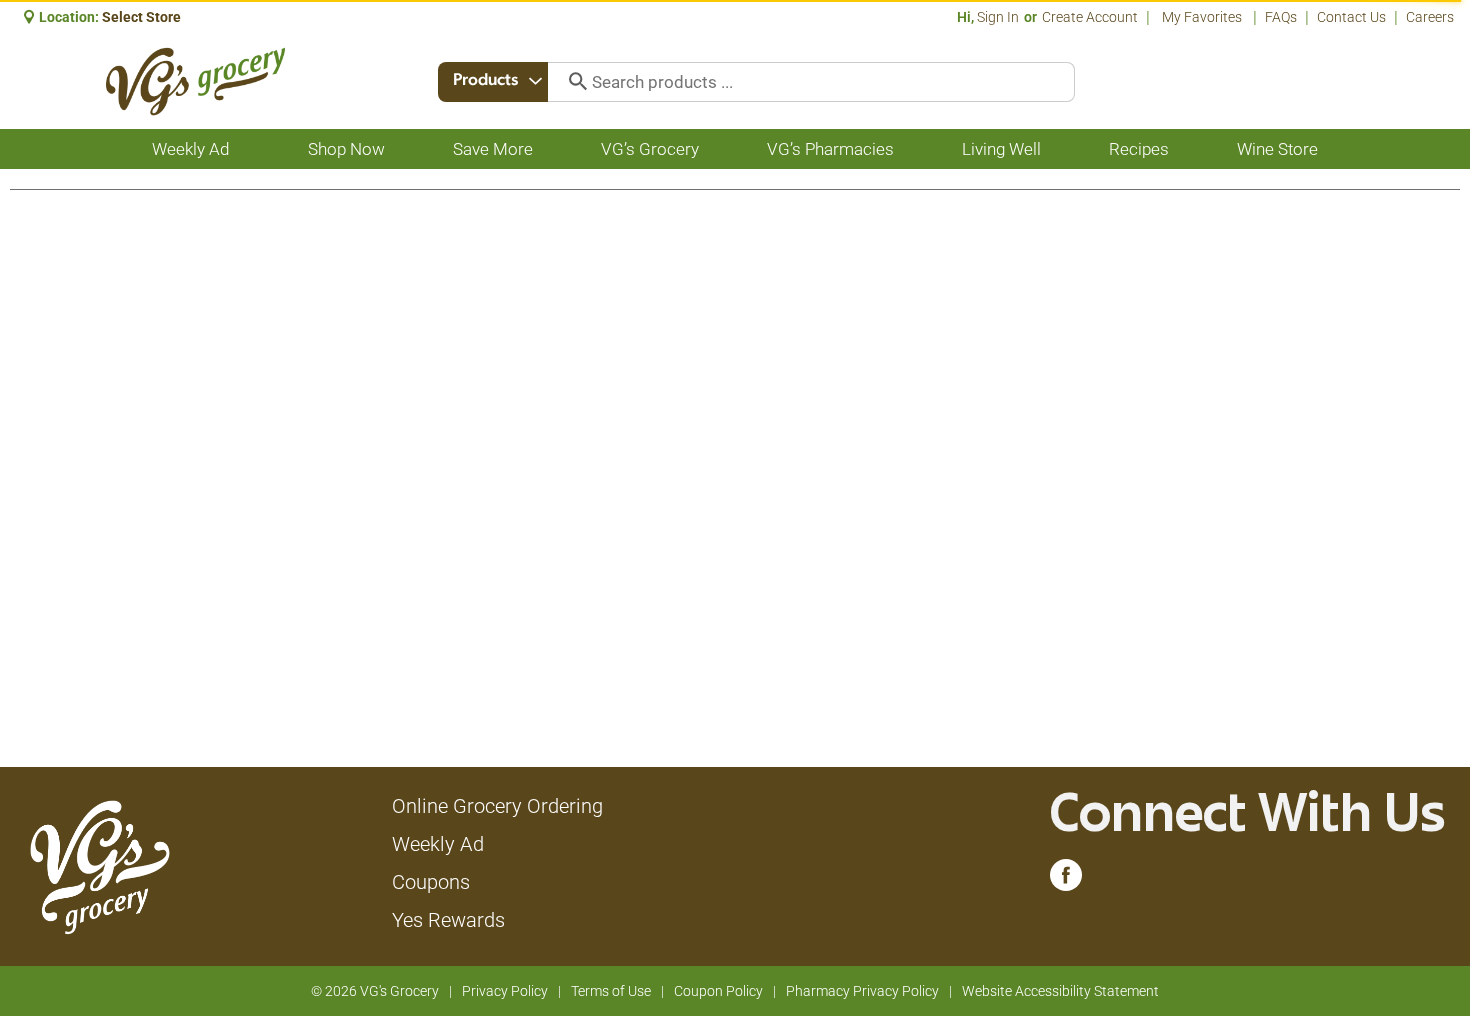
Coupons (431, 882)
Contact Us (1351, 17)
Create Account (1090, 17)
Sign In (998, 17)
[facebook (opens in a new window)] (1066, 880)
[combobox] (493, 82)
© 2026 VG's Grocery (375, 991)
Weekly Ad (438, 844)
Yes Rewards (448, 920)
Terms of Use (611, 991)
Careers (1430, 17)
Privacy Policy (505, 991)
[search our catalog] (571, 82)
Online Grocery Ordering (497, 806)
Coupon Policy (718, 991)
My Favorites (1202, 17)
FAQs (1281, 17)
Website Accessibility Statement (1060, 991)
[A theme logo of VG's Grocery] (195, 81)
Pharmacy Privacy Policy (862, 991)
